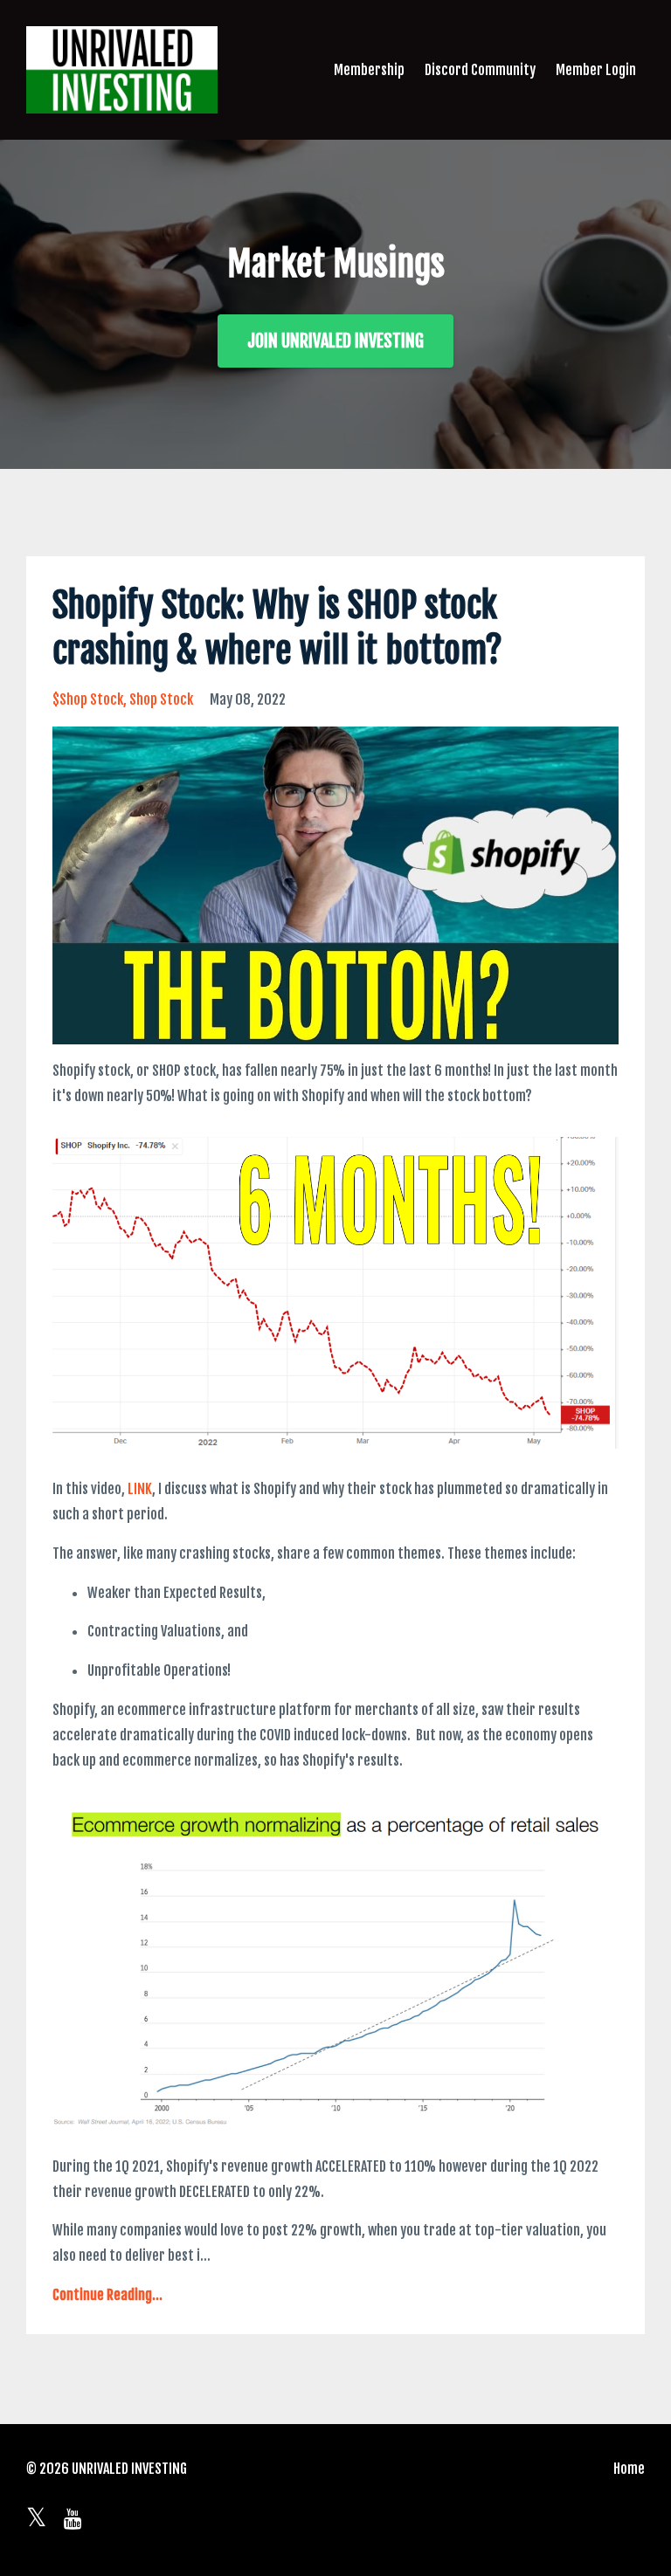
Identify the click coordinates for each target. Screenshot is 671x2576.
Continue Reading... (107, 2295)
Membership (369, 70)
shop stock (161, 699)
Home (629, 2469)
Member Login (596, 70)
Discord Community (480, 70)
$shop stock (88, 699)
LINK (140, 1489)
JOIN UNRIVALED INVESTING (335, 341)
